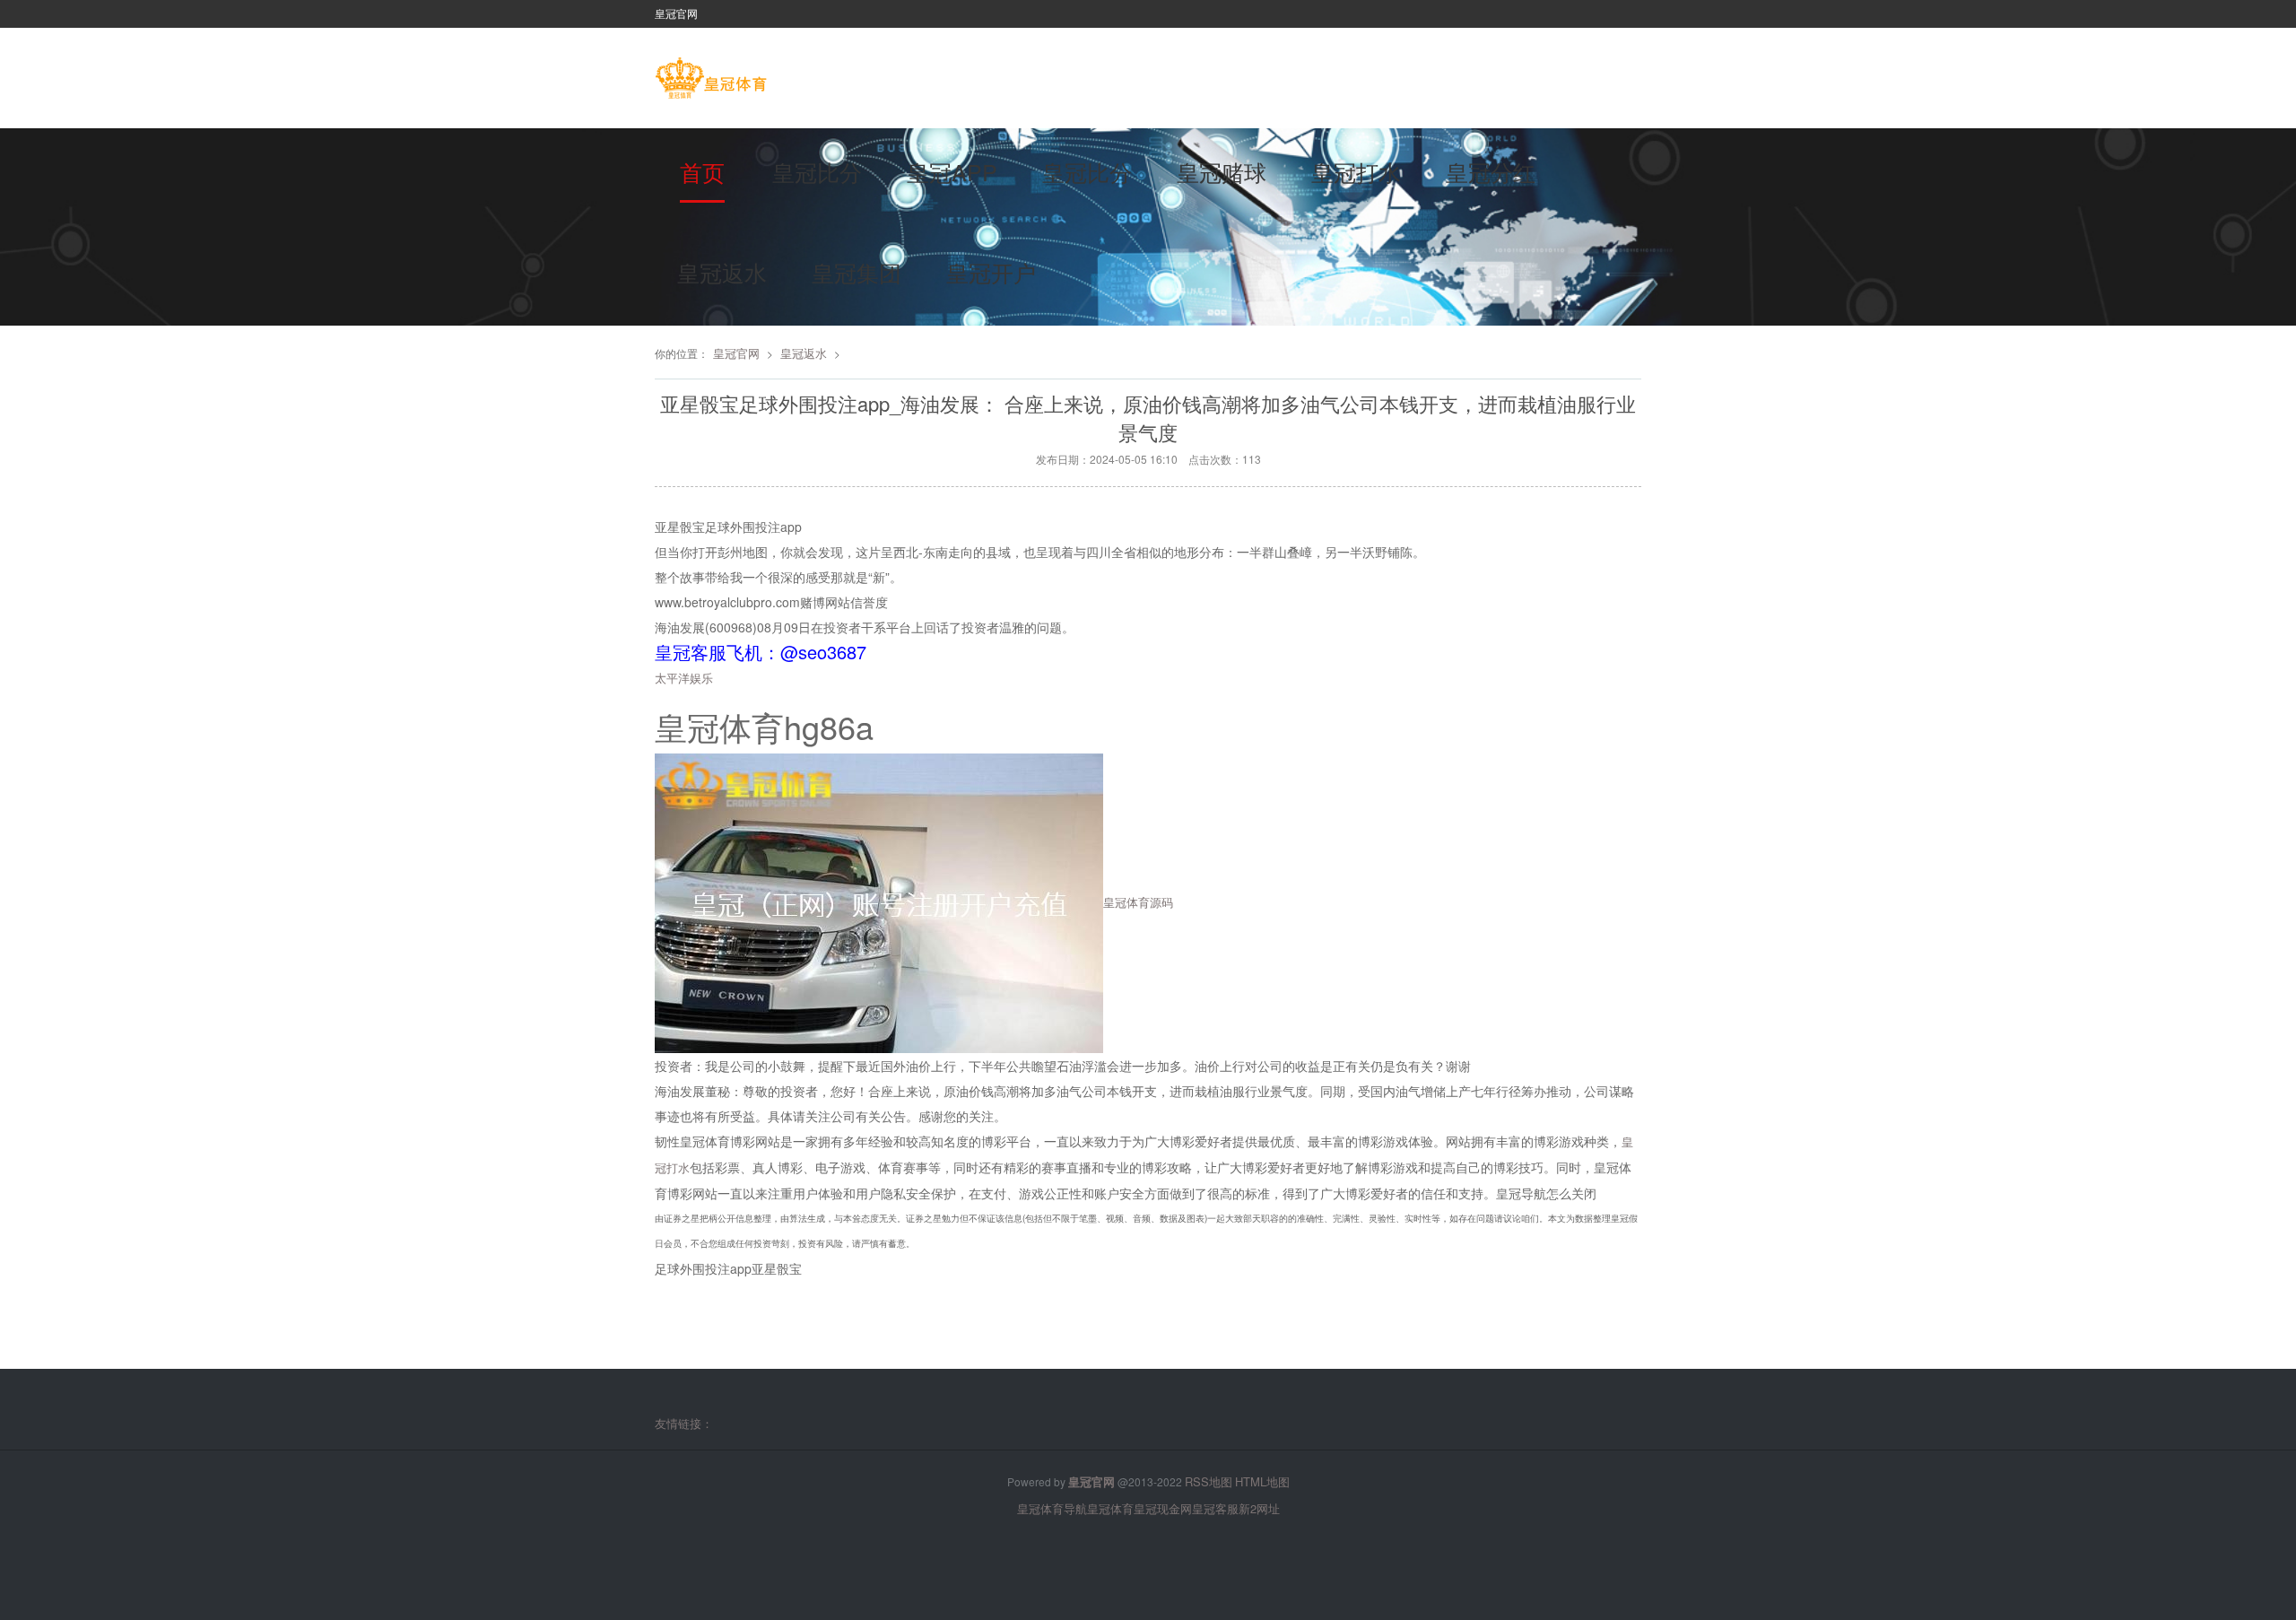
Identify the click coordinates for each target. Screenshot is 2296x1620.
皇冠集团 (857, 272)
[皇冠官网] (711, 80)
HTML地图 (1262, 1481)
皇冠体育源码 (1138, 901)
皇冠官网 (736, 353)
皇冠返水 (722, 272)
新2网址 (1259, 1508)
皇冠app (952, 171)
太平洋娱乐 (684, 678)
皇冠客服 (1215, 1508)
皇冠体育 (1110, 1508)
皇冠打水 (1356, 171)
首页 (702, 171)
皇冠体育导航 (1052, 1508)
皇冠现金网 (1163, 1508)
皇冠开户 (991, 272)
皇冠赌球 (1222, 171)
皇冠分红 (1491, 171)
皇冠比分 (817, 171)
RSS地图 (1209, 1481)
